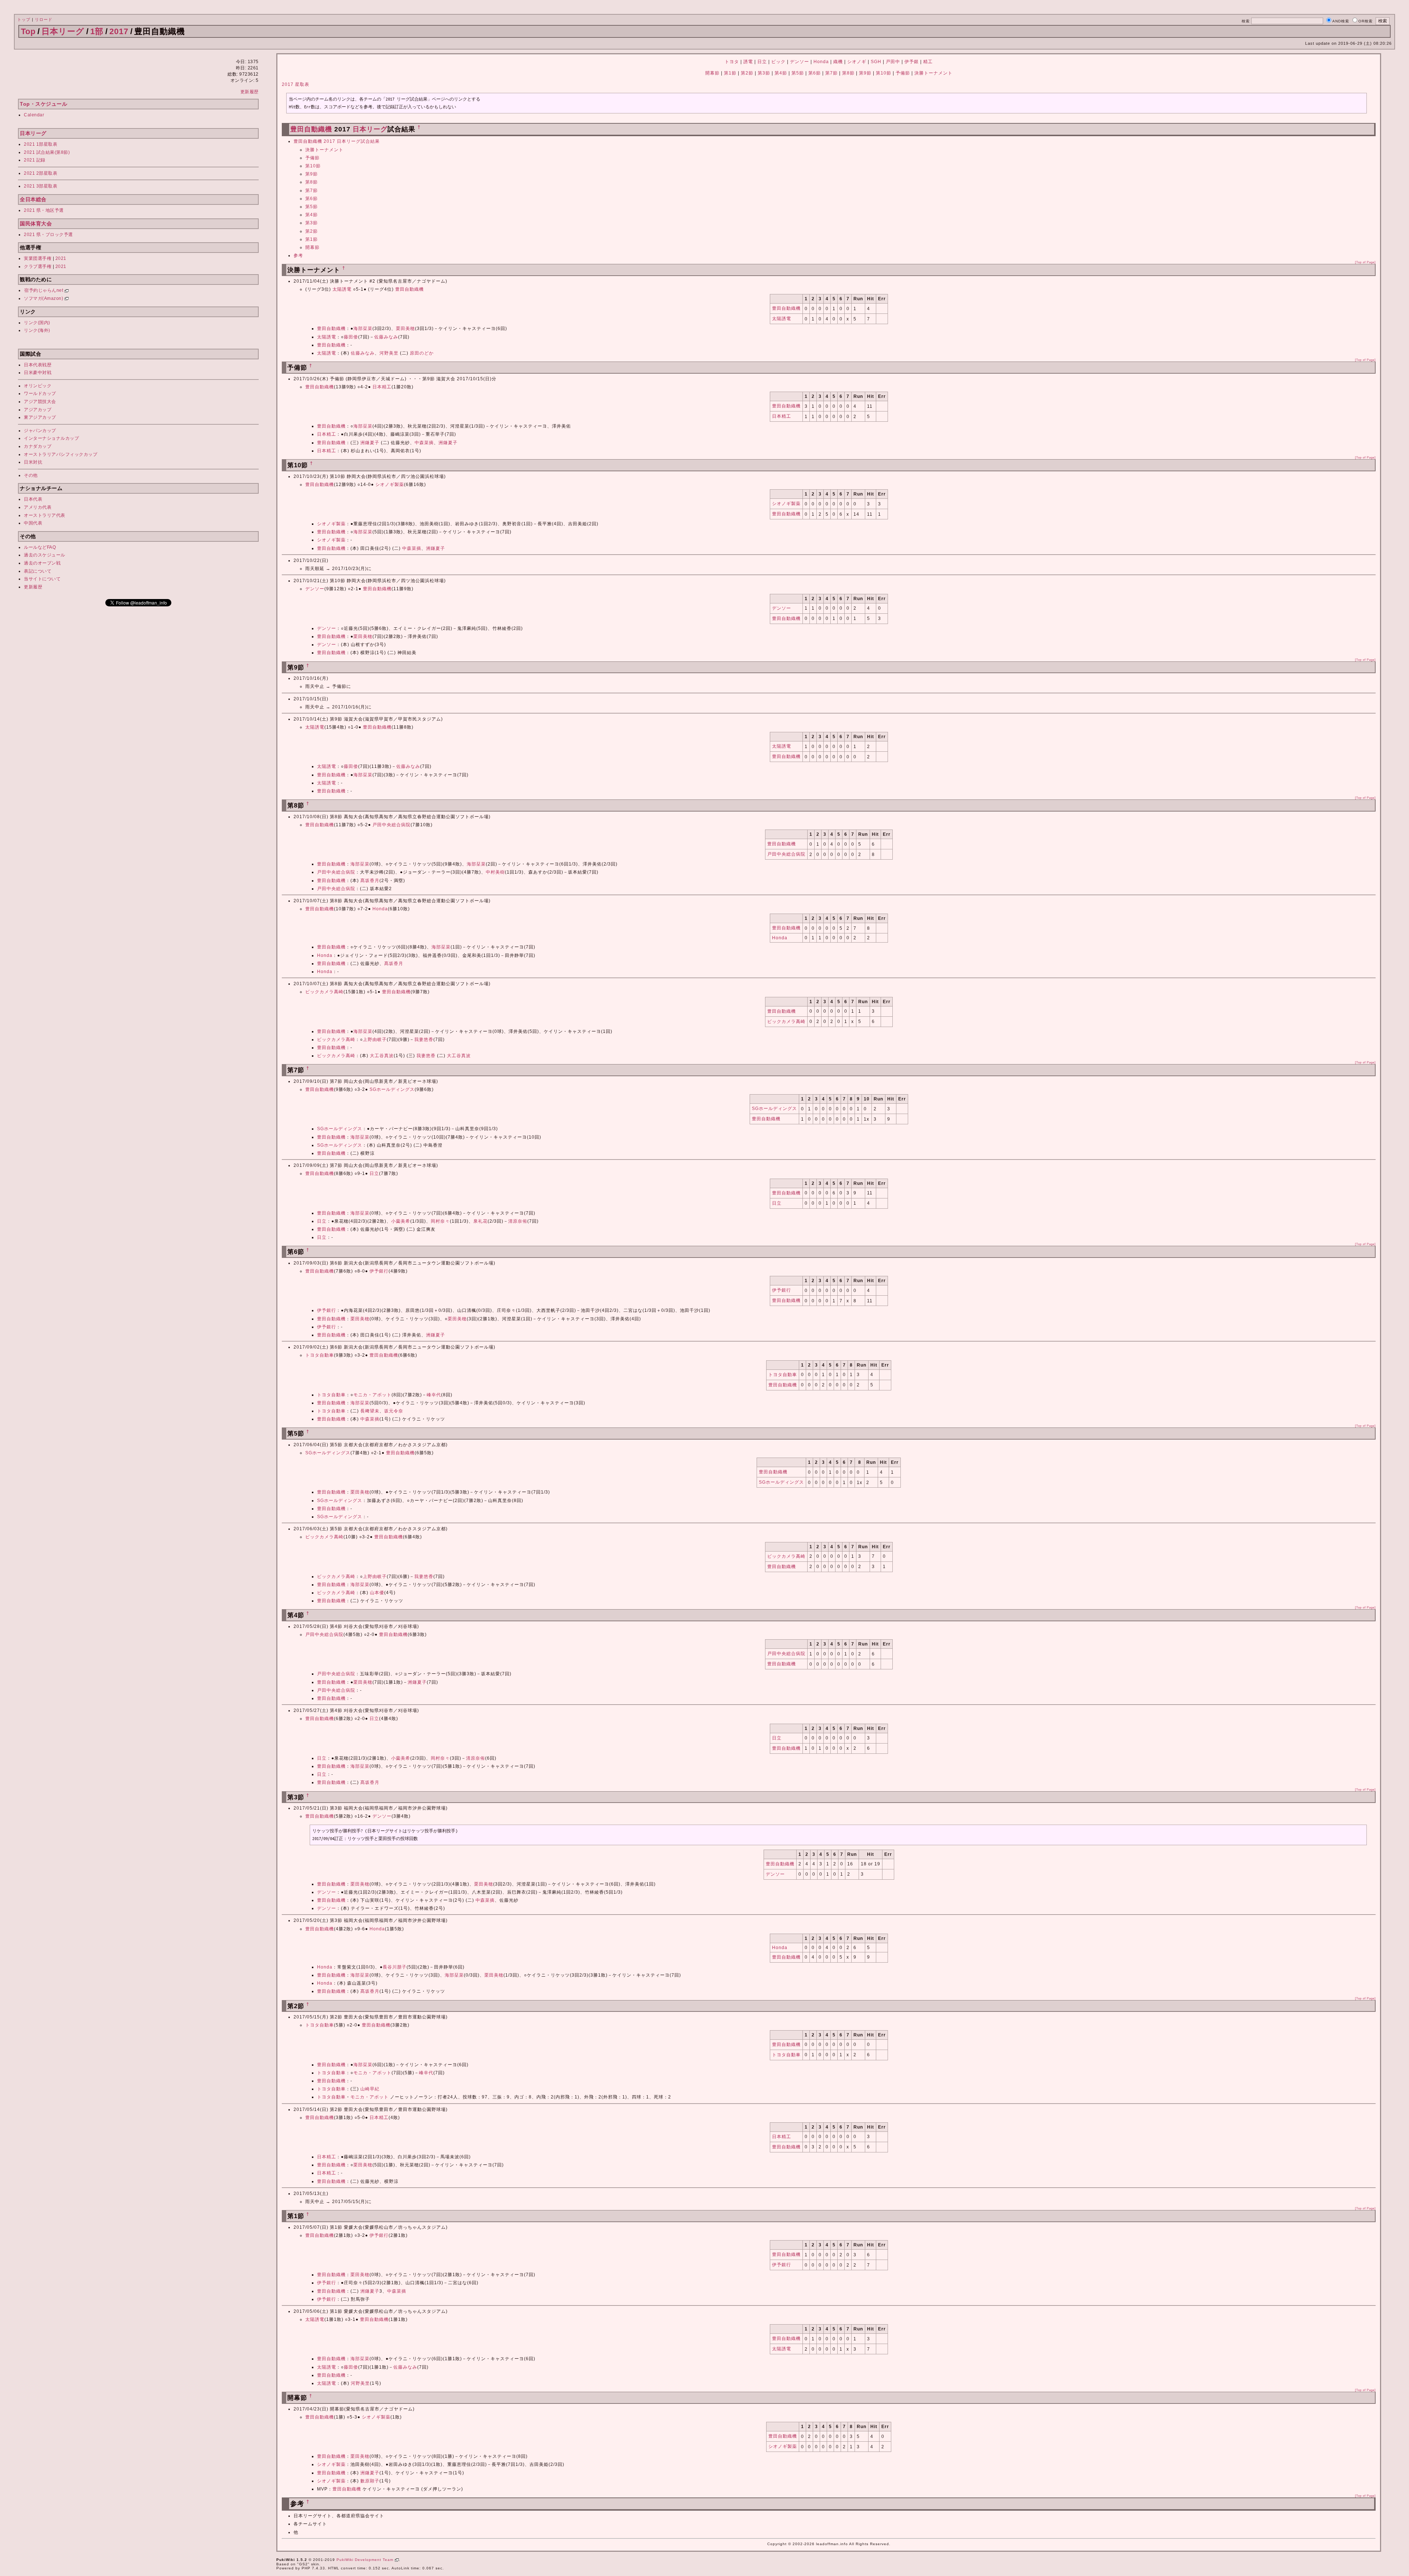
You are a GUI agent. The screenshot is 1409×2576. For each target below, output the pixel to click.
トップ (24, 19)
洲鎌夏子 (370, 443)
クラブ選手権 (38, 266)
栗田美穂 (405, 329)
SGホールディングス (392, 1089)
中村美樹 (495, 872)
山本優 (377, 1593)
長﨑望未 (370, 1411)
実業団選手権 (38, 258)
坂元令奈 (394, 1411)
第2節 (747, 73)
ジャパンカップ (40, 431)
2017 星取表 (296, 84)
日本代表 (33, 499)
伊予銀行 (379, 1271)
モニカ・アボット (372, 1395)
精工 (928, 62)
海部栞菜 (363, 329)
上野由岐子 (375, 1040)
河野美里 (389, 353)
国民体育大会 (36, 224)
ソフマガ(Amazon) (44, 298)
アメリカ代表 (38, 507)
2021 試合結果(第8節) (47, 152)
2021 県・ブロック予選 (48, 235)
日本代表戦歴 (38, 365)
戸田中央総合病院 (392, 825)
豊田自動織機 (311, 129)
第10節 (884, 73)
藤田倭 (351, 337)
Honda (821, 62)
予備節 (903, 73)
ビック (778, 62)
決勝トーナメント (933, 73)
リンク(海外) (37, 330)
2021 (61, 258)
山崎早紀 (370, 2089)
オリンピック (38, 386)
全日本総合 (33, 199)
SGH (876, 62)
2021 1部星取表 (41, 144)
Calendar (34, 115)
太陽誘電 (342, 289)
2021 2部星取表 (41, 173)
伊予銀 (912, 62)
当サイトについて (42, 579)
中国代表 (33, 523)
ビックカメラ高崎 (324, 992)
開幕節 (712, 73)
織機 (838, 62)
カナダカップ (38, 446)
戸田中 (893, 62)
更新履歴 (250, 92)
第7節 (831, 73)
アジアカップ (38, 410)
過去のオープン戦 (42, 563)
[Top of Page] (1365, 262)
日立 (762, 62)
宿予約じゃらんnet (44, 290)
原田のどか (422, 353)
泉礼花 (480, 1221)
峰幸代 (434, 1395)
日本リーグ (63, 31)
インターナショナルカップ (51, 438)
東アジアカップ (40, 417)
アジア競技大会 (40, 402)
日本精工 (382, 387)
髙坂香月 (370, 881)
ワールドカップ (40, 393)
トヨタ (732, 62)
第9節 (865, 73)
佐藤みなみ (386, 337)
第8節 (848, 73)
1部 (97, 31)
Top (28, 31)
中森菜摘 (424, 443)
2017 (119, 31)
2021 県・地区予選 (44, 210)
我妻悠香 (424, 1040)
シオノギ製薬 (390, 485)
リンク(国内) (37, 323)
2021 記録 (35, 160)
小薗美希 (401, 1221)
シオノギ (857, 62)
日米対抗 (33, 462)
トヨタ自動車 (320, 1355)
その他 (31, 475)
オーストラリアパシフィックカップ (61, 454)
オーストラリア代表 (45, 515)
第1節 (730, 73)
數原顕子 (370, 2481)
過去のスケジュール (45, 555)
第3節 (764, 73)
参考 (298, 255)
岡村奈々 (440, 1221)
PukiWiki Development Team (366, 2560)
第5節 (798, 73)
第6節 (815, 73)
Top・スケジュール (43, 104)
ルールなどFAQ (40, 547)
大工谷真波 (382, 1056)
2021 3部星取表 (41, 186)
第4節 (781, 73)
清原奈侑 (518, 1221)
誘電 (748, 62)
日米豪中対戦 (38, 373)
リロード (44, 19)
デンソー (800, 62)
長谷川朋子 (395, 1967)
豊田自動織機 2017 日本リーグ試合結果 (337, 141)
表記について (38, 571)
